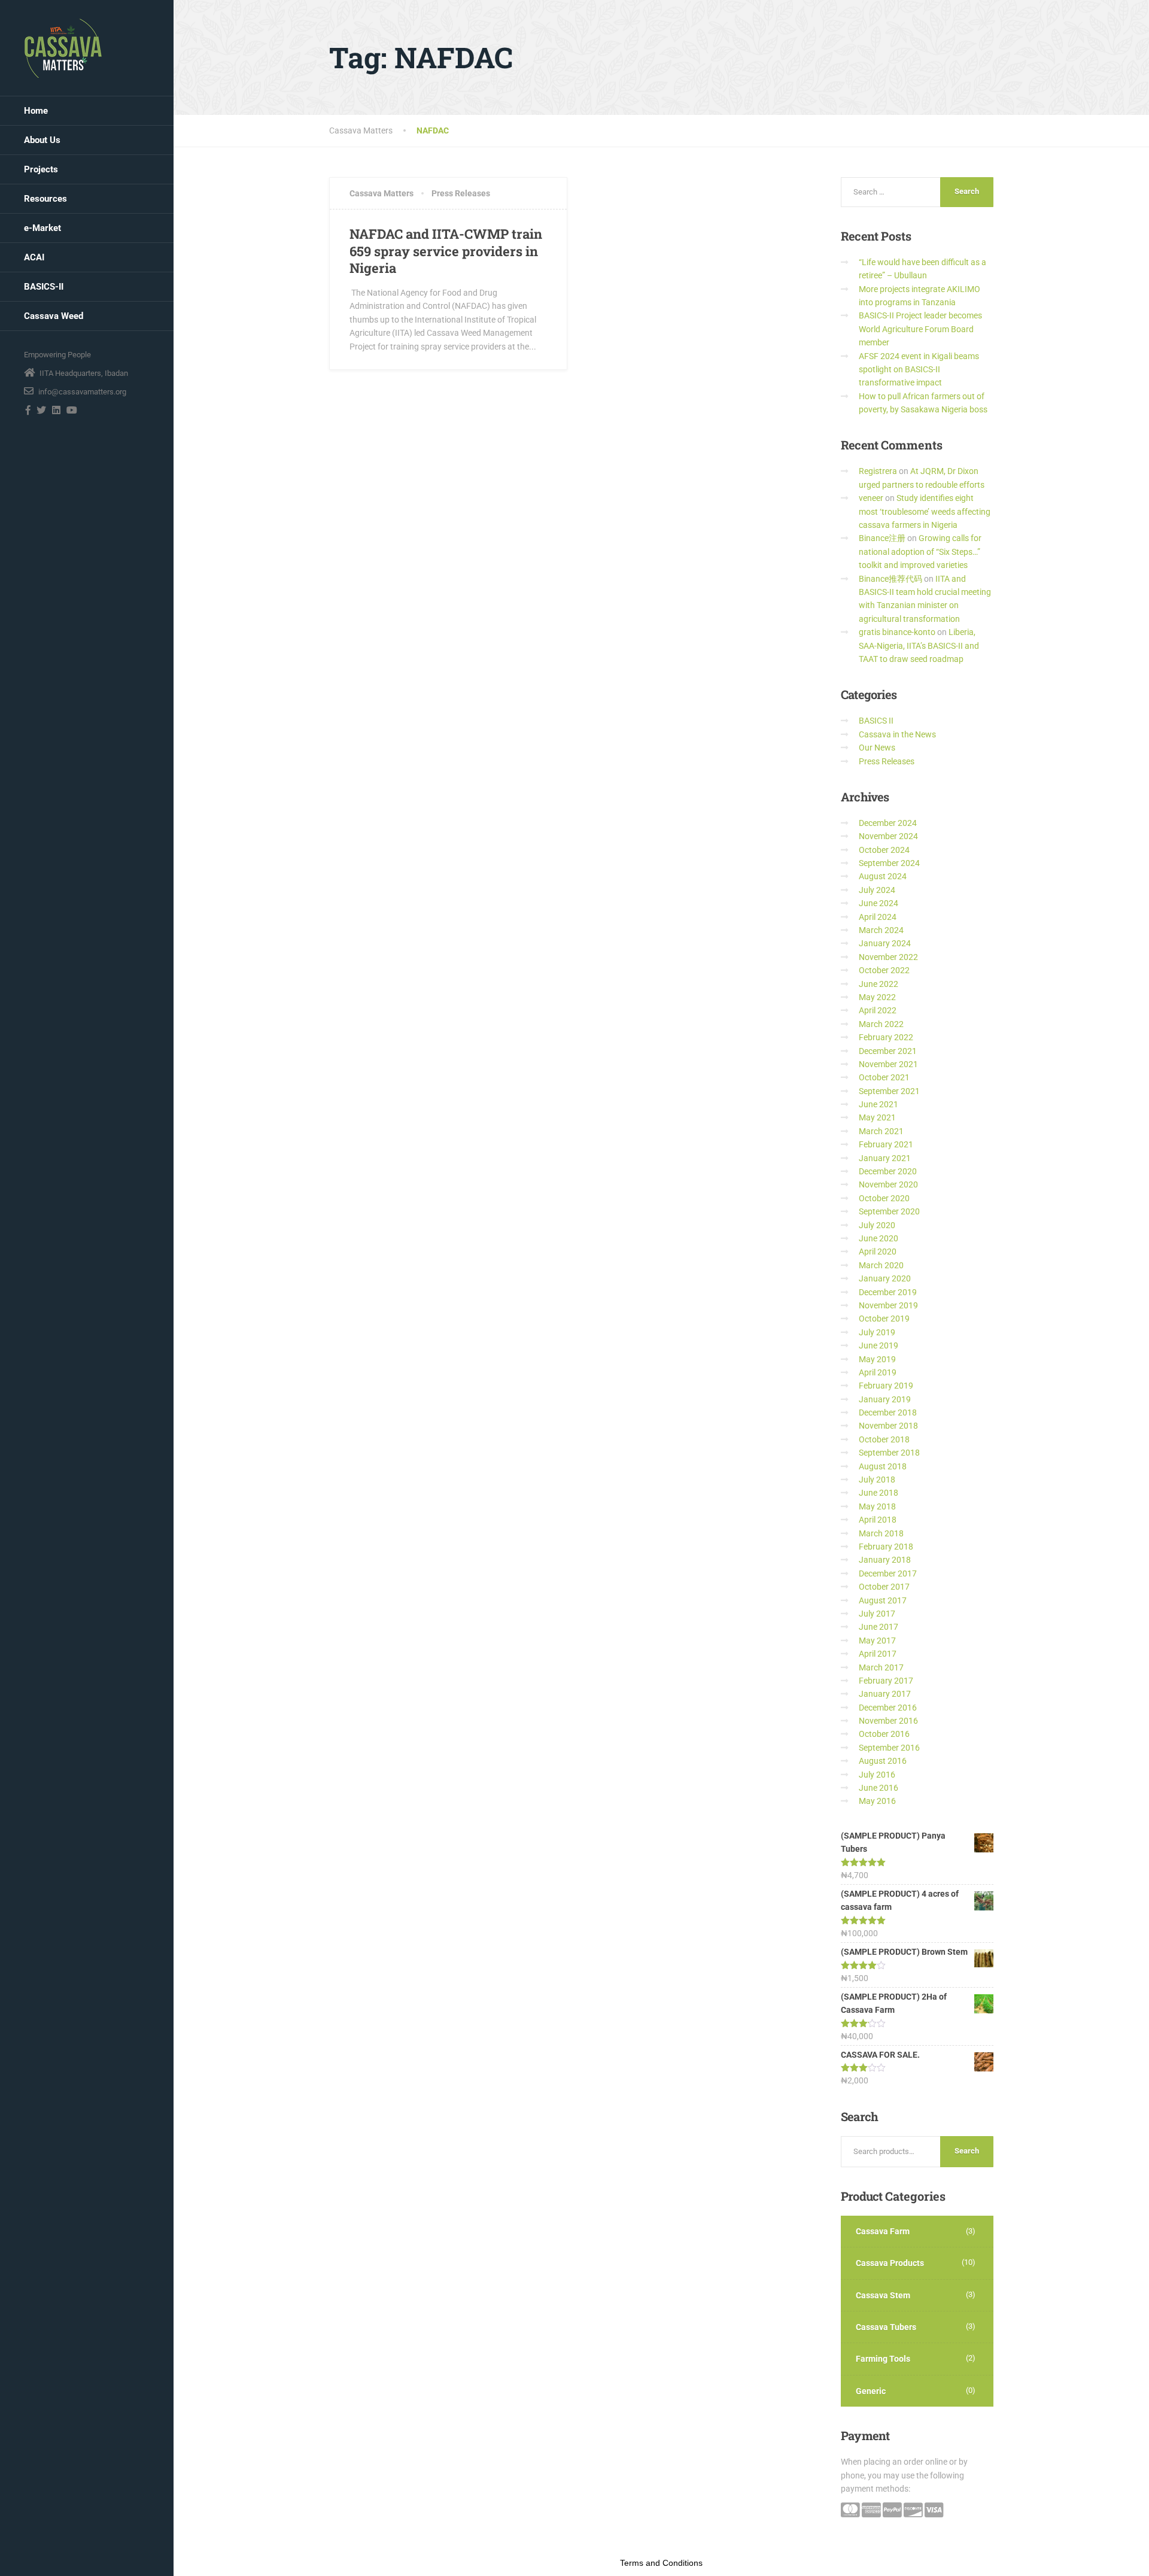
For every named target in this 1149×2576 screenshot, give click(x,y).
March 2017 (881, 1667)
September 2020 (889, 1211)
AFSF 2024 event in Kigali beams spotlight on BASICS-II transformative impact (919, 370)
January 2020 (885, 1278)
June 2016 (879, 1788)
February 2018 (886, 1547)
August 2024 (883, 876)
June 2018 (879, 1493)
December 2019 (888, 1292)
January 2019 (885, 1399)
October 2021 (884, 1077)
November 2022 (888, 957)
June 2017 (879, 1627)
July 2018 (877, 1480)
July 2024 (877, 890)
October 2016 (884, 1734)
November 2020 (888, 1184)
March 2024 (881, 930)
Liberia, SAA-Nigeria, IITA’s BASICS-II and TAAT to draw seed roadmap (919, 645)
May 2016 (877, 1801)
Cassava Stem (883, 2295)
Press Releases (461, 193)
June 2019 (879, 1345)
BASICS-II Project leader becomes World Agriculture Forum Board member (920, 329)
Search (967, 2151)
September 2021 (889, 1091)
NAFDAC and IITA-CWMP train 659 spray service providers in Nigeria (446, 251)
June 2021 (879, 1104)
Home (36, 111)
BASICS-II (44, 287)
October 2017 (884, 1587)
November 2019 (888, 1305)
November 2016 (888, 1721)
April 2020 (878, 1251)
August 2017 (883, 1600)
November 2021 (888, 1064)
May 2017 (877, 1641)
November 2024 (888, 836)
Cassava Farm (883, 2231)
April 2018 (878, 1520)
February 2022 (886, 1037)
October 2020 (884, 1198)
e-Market (42, 228)
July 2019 (877, 1332)
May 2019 (877, 1359)
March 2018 (881, 1533)
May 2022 (877, 997)
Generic (871, 2391)
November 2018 (888, 1426)
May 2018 (877, 1506)
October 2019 (884, 1319)
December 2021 (888, 1051)
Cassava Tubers (886, 2327)
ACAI (34, 257)
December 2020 (888, 1171)
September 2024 (889, 863)
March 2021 (881, 1131)
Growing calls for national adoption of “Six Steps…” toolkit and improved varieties (920, 552)
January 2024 (885, 943)
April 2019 (878, 1372)
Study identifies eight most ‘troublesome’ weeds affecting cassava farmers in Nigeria (925, 511)
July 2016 (877, 1775)
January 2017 (885, 1694)
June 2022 (879, 984)
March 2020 (881, 1265)
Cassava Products (890, 2263)
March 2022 (881, 1024)
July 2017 (877, 1614)
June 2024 (879, 903)
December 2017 (888, 1573)
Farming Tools (883, 2359)
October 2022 (884, 970)
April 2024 (878, 917)
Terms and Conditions (661, 2563)
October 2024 (884, 850)
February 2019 (886, 1386)
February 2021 (886, 1144)
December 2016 (888, 1708)
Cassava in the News (897, 734)
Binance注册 (882, 538)
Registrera (878, 471)
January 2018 (885, 1560)
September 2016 (889, 1748)
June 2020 (879, 1238)
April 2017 (878, 1654)
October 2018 (884, 1439)
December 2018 (888, 1412)
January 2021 (885, 1158)
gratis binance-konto (897, 632)
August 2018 (883, 1466)
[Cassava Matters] (63, 48)
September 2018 (889, 1453)
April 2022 (878, 1010)
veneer (871, 498)
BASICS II (876, 721)
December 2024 (888, 823)
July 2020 (877, 1225)
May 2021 (877, 1117)
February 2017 (886, 1681)
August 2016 (883, 1761)
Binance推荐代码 (890, 579)
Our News (877, 748)
